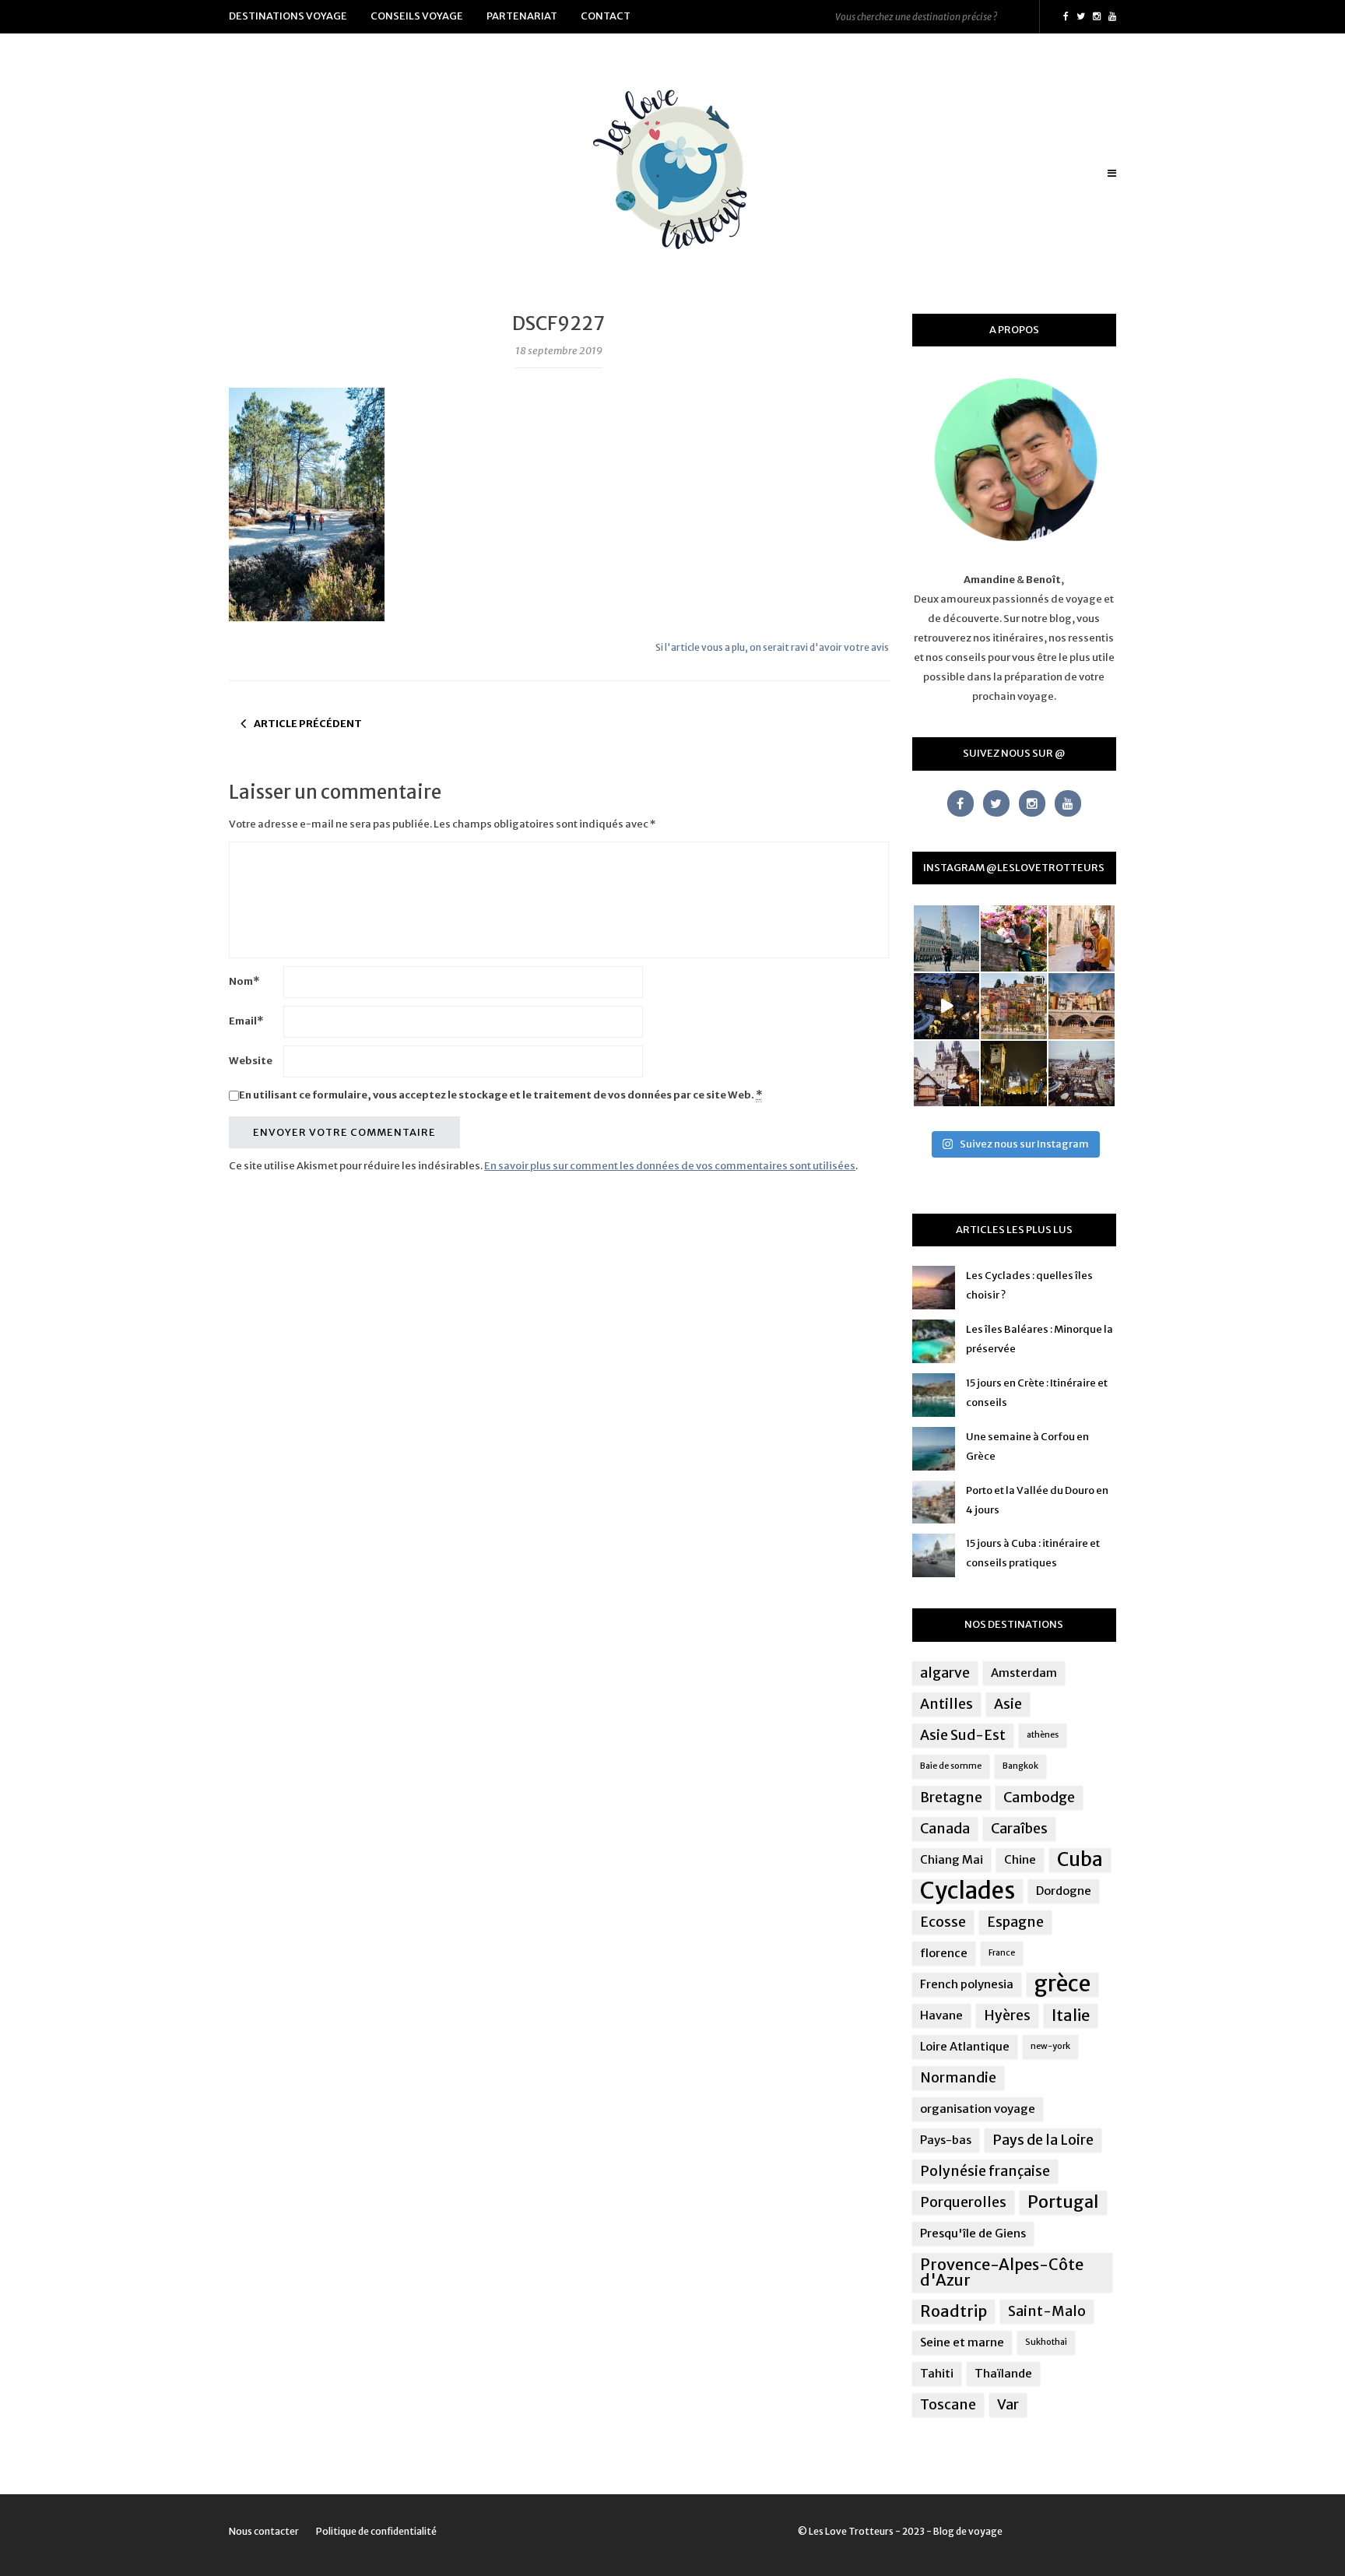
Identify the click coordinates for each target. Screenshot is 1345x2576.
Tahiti (937, 2373)
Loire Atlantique (965, 2046)
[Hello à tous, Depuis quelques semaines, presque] (1014, 938)
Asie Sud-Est (963, 1735)
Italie (1071, 2015)
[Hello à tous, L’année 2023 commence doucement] (947, 1074)
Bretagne (951, 1798)
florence (944, 1953)
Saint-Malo (1047, 2311)
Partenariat (522, 16)
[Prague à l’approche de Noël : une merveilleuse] (947, 1006)
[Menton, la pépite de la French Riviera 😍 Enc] (1014, 1006)
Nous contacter (264, 2531)
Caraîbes (1019, 1829)
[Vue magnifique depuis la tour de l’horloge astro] (1082, 1074)
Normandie (958, 2078)
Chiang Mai (952, 1859)
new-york (1050, 2046)
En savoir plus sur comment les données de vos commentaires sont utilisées (670, 1166)
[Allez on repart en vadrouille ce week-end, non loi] (1082, 938)
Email (246, 1021)
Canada (945, 1829)
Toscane (948, 2405)
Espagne (1015, 1922)
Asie (1008, 1704)
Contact (606, 16)
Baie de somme (951, 1766)
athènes (1043, 1735)
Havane (941, 2015)
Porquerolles (963, 2202)
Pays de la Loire (1043, 2140)
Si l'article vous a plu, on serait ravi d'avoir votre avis (772, 647)
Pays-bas (946, 2140)
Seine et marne (962, 2342)
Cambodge (1039, 1798)
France (1002, 1953)
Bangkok (1020, 1766)
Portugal (1063, 2202)
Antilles (946, 1704)
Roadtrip (953, 2311)
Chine (1020, 1859)
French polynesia (967, 1984)
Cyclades (967, 1891)
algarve (945, 1673)
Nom (244, 981)
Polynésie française (985, 2171)
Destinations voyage (288, 16)
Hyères (1007, 2015)
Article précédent (308, 724)
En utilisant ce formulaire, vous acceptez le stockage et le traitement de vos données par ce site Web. (500, 1095)
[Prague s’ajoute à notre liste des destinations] (1014, 1074)
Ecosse (943, 1922)
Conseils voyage (417, 16)
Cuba (1080, 1860)
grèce (1062, 1984)
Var (1008, 2405)
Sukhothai (1046, 2342)
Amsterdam (1024, 1673)
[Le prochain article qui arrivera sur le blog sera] (1082, 1006)
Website (251, 1061)
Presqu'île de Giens (973, 2233)
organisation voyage (978, 2109)
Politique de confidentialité (376, 2531)
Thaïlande (1003, 2373)
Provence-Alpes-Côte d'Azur (1002, 2272)
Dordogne (1064, 1891)
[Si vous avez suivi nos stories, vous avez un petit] (947, 938)
